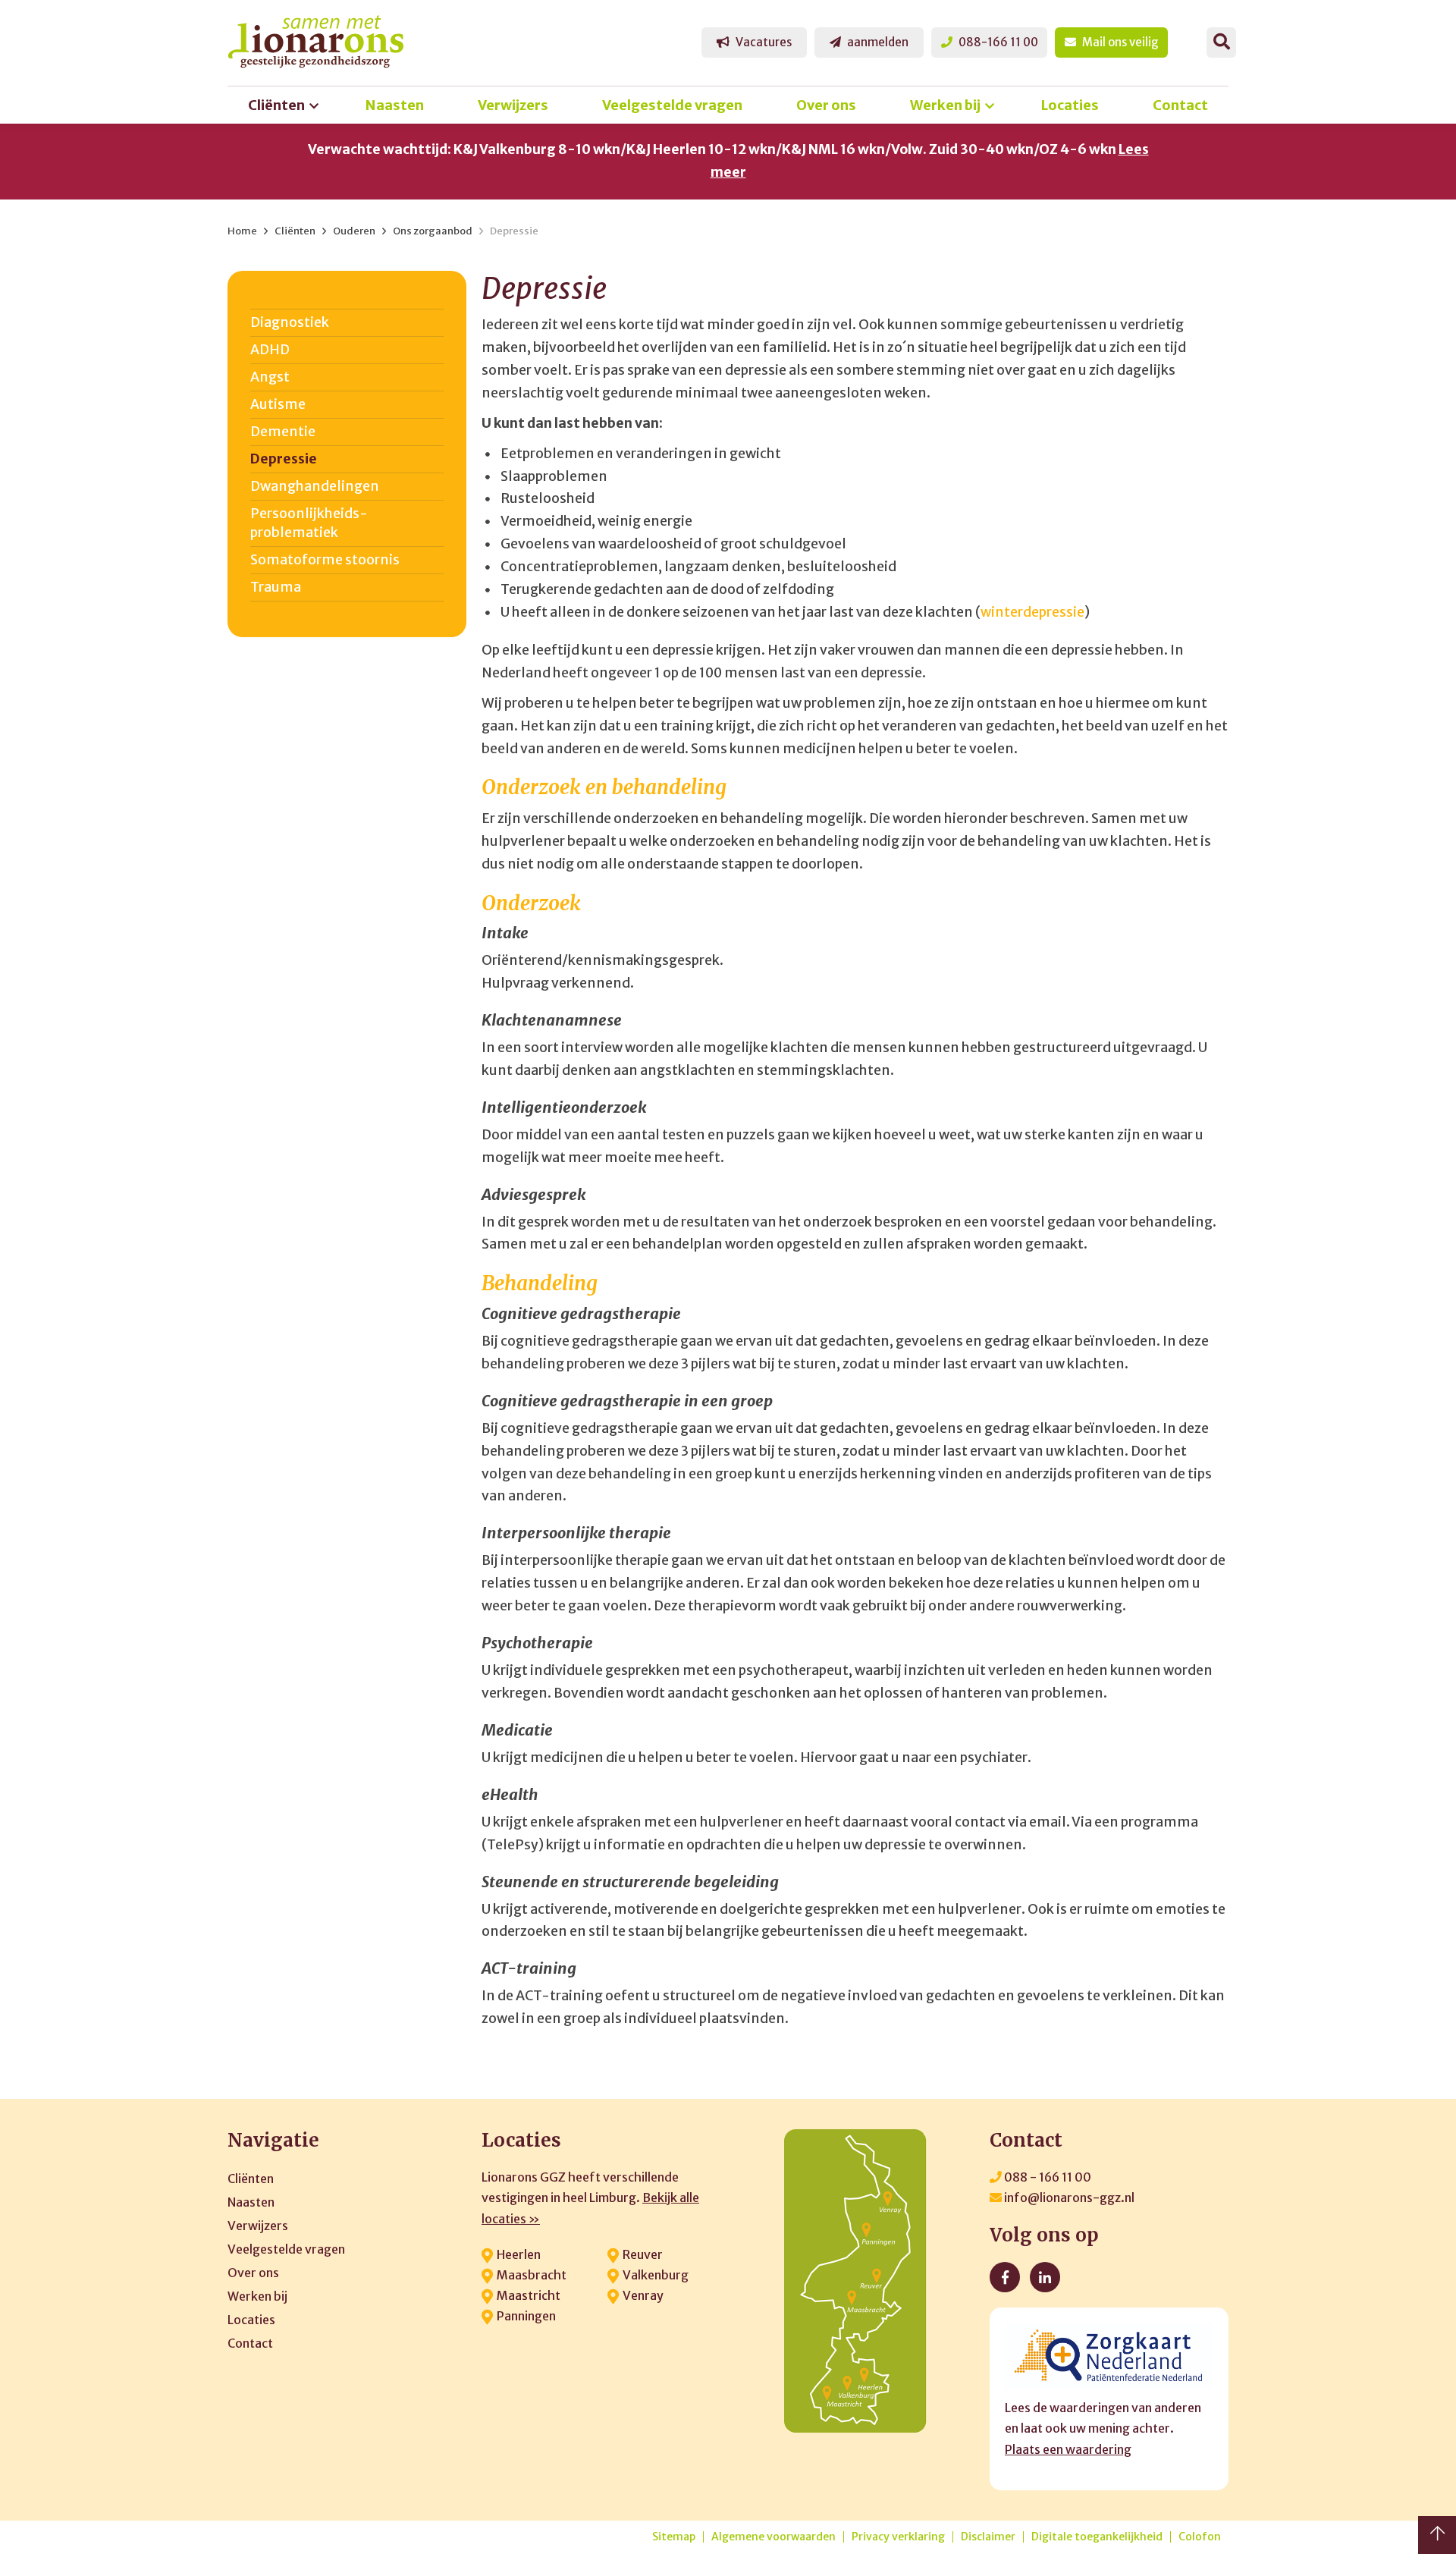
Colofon (1200, 2537)
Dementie (283, 432)
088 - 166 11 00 (1046, 2177)
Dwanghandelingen (315, 486)
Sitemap (674, 2537)
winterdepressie (1032, 612)
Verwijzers (513, 105)
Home (242, 231)
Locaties (1070, 105)
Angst (270, 377)
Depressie (514, 231)
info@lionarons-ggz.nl (1068, 2197)
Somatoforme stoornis (325, 560)
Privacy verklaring (898, 2537)
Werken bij (945, 105)
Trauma (276, 587)
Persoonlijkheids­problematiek (309, 523)
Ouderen (354, 231)
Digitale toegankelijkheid (1097, 2537)
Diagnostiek (290, 322)
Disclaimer (988, 2537)
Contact (1180, 105)
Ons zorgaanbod (433, 231)
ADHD (270, 350)
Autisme (278, 404)
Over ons (826, 105)
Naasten (395, 105)
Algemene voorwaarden (773, 2537)
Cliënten (276, 105)
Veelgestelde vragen (672, 105)
